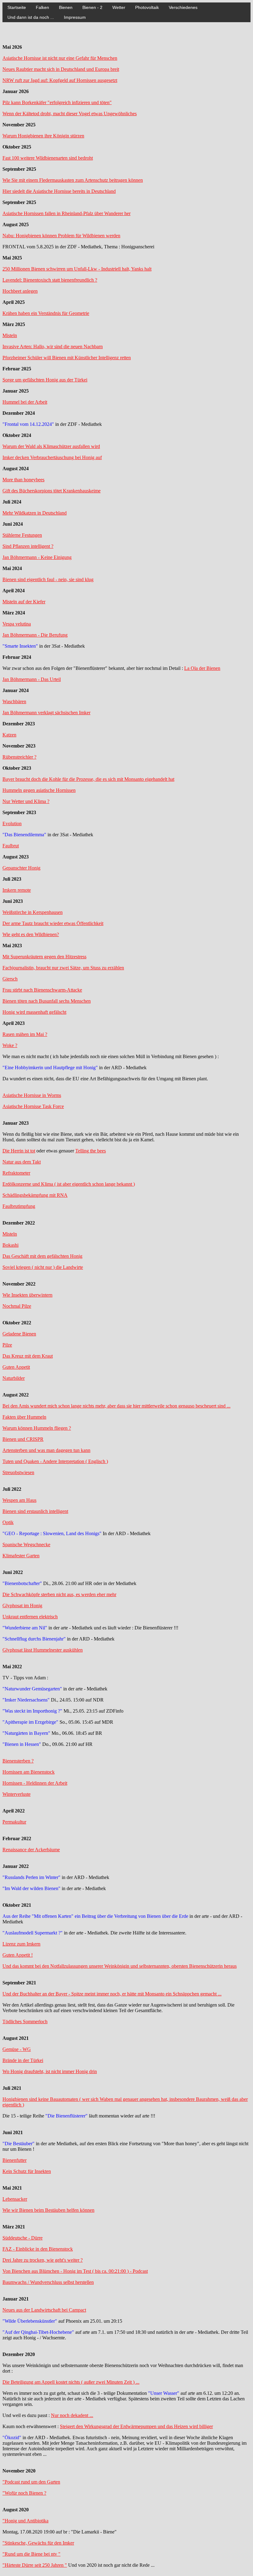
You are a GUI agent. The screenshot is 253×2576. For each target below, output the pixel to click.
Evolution (12, 823)
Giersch (10, 979)
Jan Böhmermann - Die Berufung (35, 635)
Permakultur (14, 1822)
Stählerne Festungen (22, 535)
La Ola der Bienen (202, 668)
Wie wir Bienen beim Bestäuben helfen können (48, 2210)
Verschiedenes (183, 7)
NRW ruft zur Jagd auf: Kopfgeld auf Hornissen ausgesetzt (60, 80)
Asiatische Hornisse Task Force (33, 1106)
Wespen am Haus (19, 1500)
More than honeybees (23, 480)
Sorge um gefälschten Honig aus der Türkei (45, 380)
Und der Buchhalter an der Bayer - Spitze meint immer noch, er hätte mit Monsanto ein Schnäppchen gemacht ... (112, 1994)
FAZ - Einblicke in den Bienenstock (38, 2249)
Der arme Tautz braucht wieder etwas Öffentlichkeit (53, 923)
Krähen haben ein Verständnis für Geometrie (46, 313)
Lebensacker (15, 2199)
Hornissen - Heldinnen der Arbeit (35, 1783)
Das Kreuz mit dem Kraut (28, 1356)
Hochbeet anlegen (20, 291)
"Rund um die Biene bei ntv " (31, 2554)
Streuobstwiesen (18, 1472)
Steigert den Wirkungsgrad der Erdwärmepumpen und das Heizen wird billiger (136, 2426)
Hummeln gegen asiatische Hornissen (39, 790)
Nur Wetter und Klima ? (26, 801)
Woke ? (10, 1045)
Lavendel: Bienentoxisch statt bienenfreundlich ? (50, 280)
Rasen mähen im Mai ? (25, 1034)
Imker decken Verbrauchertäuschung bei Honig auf (52, 457)
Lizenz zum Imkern (21, 1944)
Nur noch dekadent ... (72, 2415)
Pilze (7, 1345)
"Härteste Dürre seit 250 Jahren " (35, 2565)
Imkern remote (17, 890)
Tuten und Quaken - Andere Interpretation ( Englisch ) (55, 1461)
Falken (42, 7)
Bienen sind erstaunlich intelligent (35, 1511)
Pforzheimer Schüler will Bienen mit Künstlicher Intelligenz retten (67, 358)
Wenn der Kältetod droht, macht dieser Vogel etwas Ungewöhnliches (70, 114)
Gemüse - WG (17, 2049)
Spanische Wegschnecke (26, 1545)
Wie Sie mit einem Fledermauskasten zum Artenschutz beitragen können (73, 180)
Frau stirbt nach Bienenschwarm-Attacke (42, 990)
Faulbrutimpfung (19, 1206)
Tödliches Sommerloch (25, 2022)
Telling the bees (91, 1151)
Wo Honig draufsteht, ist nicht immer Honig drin (50, 2071)
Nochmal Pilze (17, 1306)
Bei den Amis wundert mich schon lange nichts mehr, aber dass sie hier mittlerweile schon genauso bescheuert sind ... (116, 1406)
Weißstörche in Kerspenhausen (33, 912)
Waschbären (14, 701)
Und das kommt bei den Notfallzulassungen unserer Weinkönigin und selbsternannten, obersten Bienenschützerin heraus (120, 1966)
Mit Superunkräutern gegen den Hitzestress (44, 957)
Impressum (75, 17)
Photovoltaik (147, 7)
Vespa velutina (17, 624)
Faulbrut (11, 846)
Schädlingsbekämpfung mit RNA (35, 1195)
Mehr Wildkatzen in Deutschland (35, 513)
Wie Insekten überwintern (27, 1295)
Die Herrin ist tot (19, 1151)
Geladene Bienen (19, 1334)
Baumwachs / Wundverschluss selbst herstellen (48, 2282)
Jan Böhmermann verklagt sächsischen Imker (46, 713)
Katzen (9, 735)
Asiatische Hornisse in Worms (32, 1095)
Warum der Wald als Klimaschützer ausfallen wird (51, 446)
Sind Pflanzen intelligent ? (28, 546)
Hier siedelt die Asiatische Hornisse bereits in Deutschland (59, 191)
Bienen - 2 (92, 7)
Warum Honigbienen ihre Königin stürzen (43, 136)
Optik (8, 1522)
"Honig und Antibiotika (25, 2521)
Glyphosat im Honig (22, 1606)
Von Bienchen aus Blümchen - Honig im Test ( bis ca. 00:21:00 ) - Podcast (75, 2271)
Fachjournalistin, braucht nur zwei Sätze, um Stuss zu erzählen (63, 968)
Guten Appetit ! (18, 1955)
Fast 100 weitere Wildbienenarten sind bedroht (48, 158)
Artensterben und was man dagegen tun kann (46, 1450)
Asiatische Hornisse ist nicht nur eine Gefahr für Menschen (60, 58)
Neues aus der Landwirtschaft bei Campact (44, 2310)
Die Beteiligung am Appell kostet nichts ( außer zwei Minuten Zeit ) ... (71, 2382)
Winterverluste (17, 1794)
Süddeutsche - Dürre (23, 2238)
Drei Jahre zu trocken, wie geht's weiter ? (43, 2260)
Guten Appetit (16, 1367)
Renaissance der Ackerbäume (31, 1850)
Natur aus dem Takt (22, 1162)
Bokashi (10, 1245)
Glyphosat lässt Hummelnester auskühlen (43, 1650)
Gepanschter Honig (21, 868)
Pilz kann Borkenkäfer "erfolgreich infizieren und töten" (57, 102)
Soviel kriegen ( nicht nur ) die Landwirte (43, 1267)
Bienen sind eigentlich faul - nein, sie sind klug (48, 579)
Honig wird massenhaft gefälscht (34, 1012)
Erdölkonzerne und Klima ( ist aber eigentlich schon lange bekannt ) (69, 1184)
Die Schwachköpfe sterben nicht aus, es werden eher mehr (59, 1594)
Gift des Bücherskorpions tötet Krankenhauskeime (52, 491)
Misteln (10, 335)
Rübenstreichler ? (19, 757)
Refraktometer (16, 1173)
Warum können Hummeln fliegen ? (37, 1428)
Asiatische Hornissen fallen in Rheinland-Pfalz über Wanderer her (66, 213)
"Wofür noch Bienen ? (24, 2493)
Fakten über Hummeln (24, 1417)
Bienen (66, 7)
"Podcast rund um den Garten (31, 2482)
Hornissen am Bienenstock (29, 1772)
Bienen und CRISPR (23, 1439)
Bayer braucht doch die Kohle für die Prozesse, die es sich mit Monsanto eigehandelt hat (88, 779)
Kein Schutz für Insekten (27, 2171)
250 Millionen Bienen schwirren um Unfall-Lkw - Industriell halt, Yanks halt (77, 269)
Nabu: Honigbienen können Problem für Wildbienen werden (61, 236)
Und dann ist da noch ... (31, 17)
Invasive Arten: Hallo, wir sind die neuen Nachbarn (53, 346)
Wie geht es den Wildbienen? (31, 934)
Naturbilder (14, 1378)
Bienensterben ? (18, 1761)
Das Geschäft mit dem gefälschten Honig (42, 1256)
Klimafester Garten (21, 1556)
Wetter (119, 7)
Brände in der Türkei (23, 2060)
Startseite (17, 7)
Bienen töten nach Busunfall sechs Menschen (47, 1001)
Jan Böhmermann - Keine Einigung (37, 557)
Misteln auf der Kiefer (24, 602)
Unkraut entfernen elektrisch (30, 1617)
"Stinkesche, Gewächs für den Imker (38, 2543)
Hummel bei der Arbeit (25, 402)
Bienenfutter (15, 2160)
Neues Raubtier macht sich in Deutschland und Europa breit (61, 69)
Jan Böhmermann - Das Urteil (32, 679)
